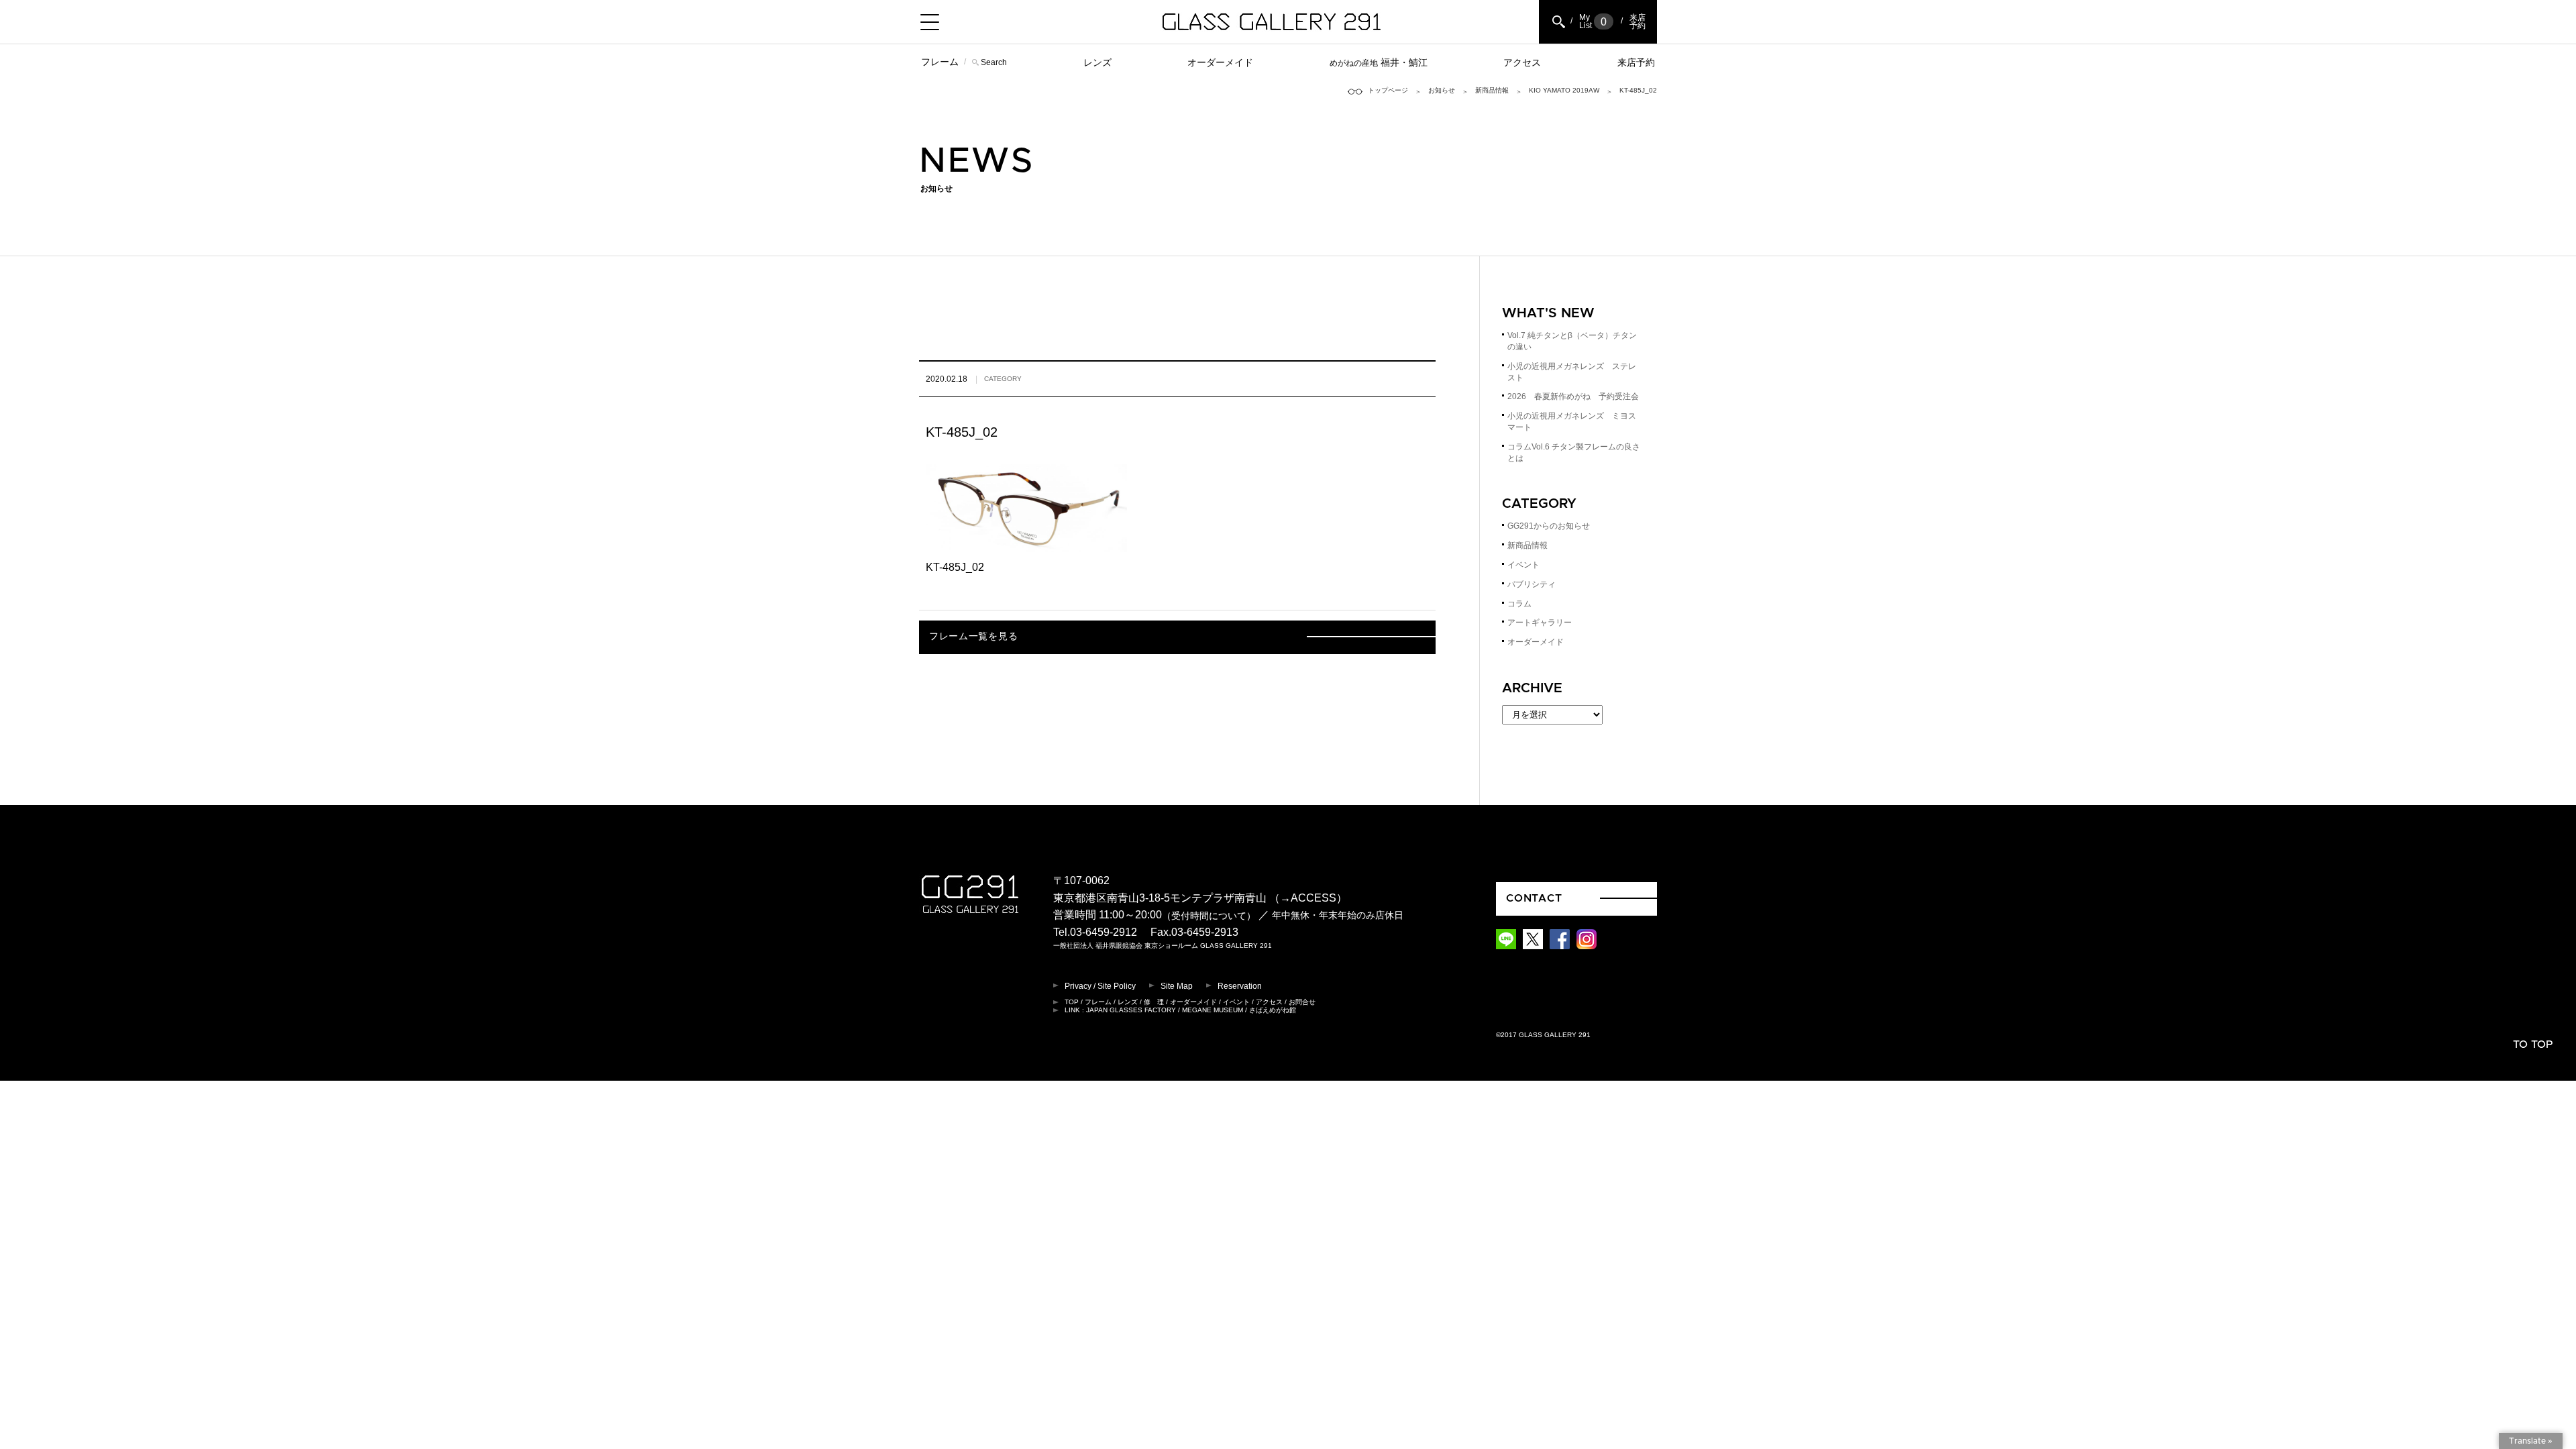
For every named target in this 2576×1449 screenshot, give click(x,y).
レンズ (1097, 62)
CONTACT (1534, 898)
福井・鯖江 (1379, 62)
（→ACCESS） (1308, 898)
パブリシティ (1532, 584)
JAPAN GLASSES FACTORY (1131, 1010)
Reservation (1240, 986)
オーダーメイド (1220, 62)
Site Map (1177, 986)
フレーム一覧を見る (973, 637)
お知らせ (1442, 90)
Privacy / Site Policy (1100, 986)
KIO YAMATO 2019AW (1564, 90)
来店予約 (1636, 62)
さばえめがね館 (1273, 1010)
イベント (1523, 565)
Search (994, 62)
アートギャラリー (1540, 623)
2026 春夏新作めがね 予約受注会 (1573, 396)
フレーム (940, 62)
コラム (1519, 604)
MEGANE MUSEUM (1213, 1010)
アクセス (1522, 62)
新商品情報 (1492, 90)
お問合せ (1302, 1002)
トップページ (1388, 90)
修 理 (1154, 1002)
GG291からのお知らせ (1549, 526)
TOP (1072, 1002)
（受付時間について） (1209, 916)
